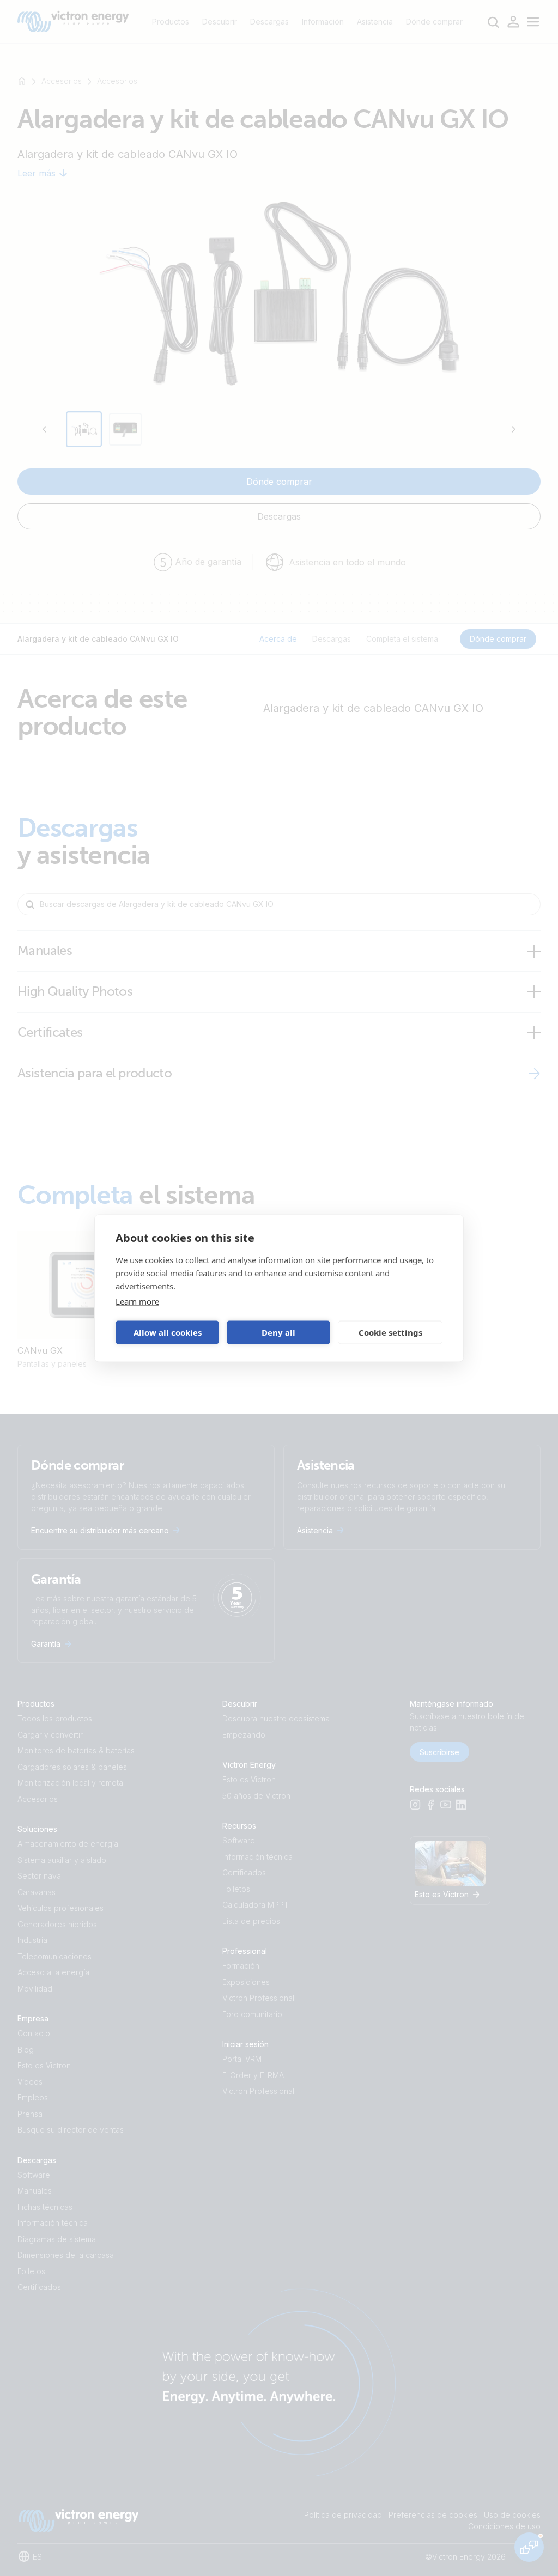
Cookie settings (390, 1332)
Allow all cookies (168, 1332)
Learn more (137, 1301)
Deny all (278, 1332)
